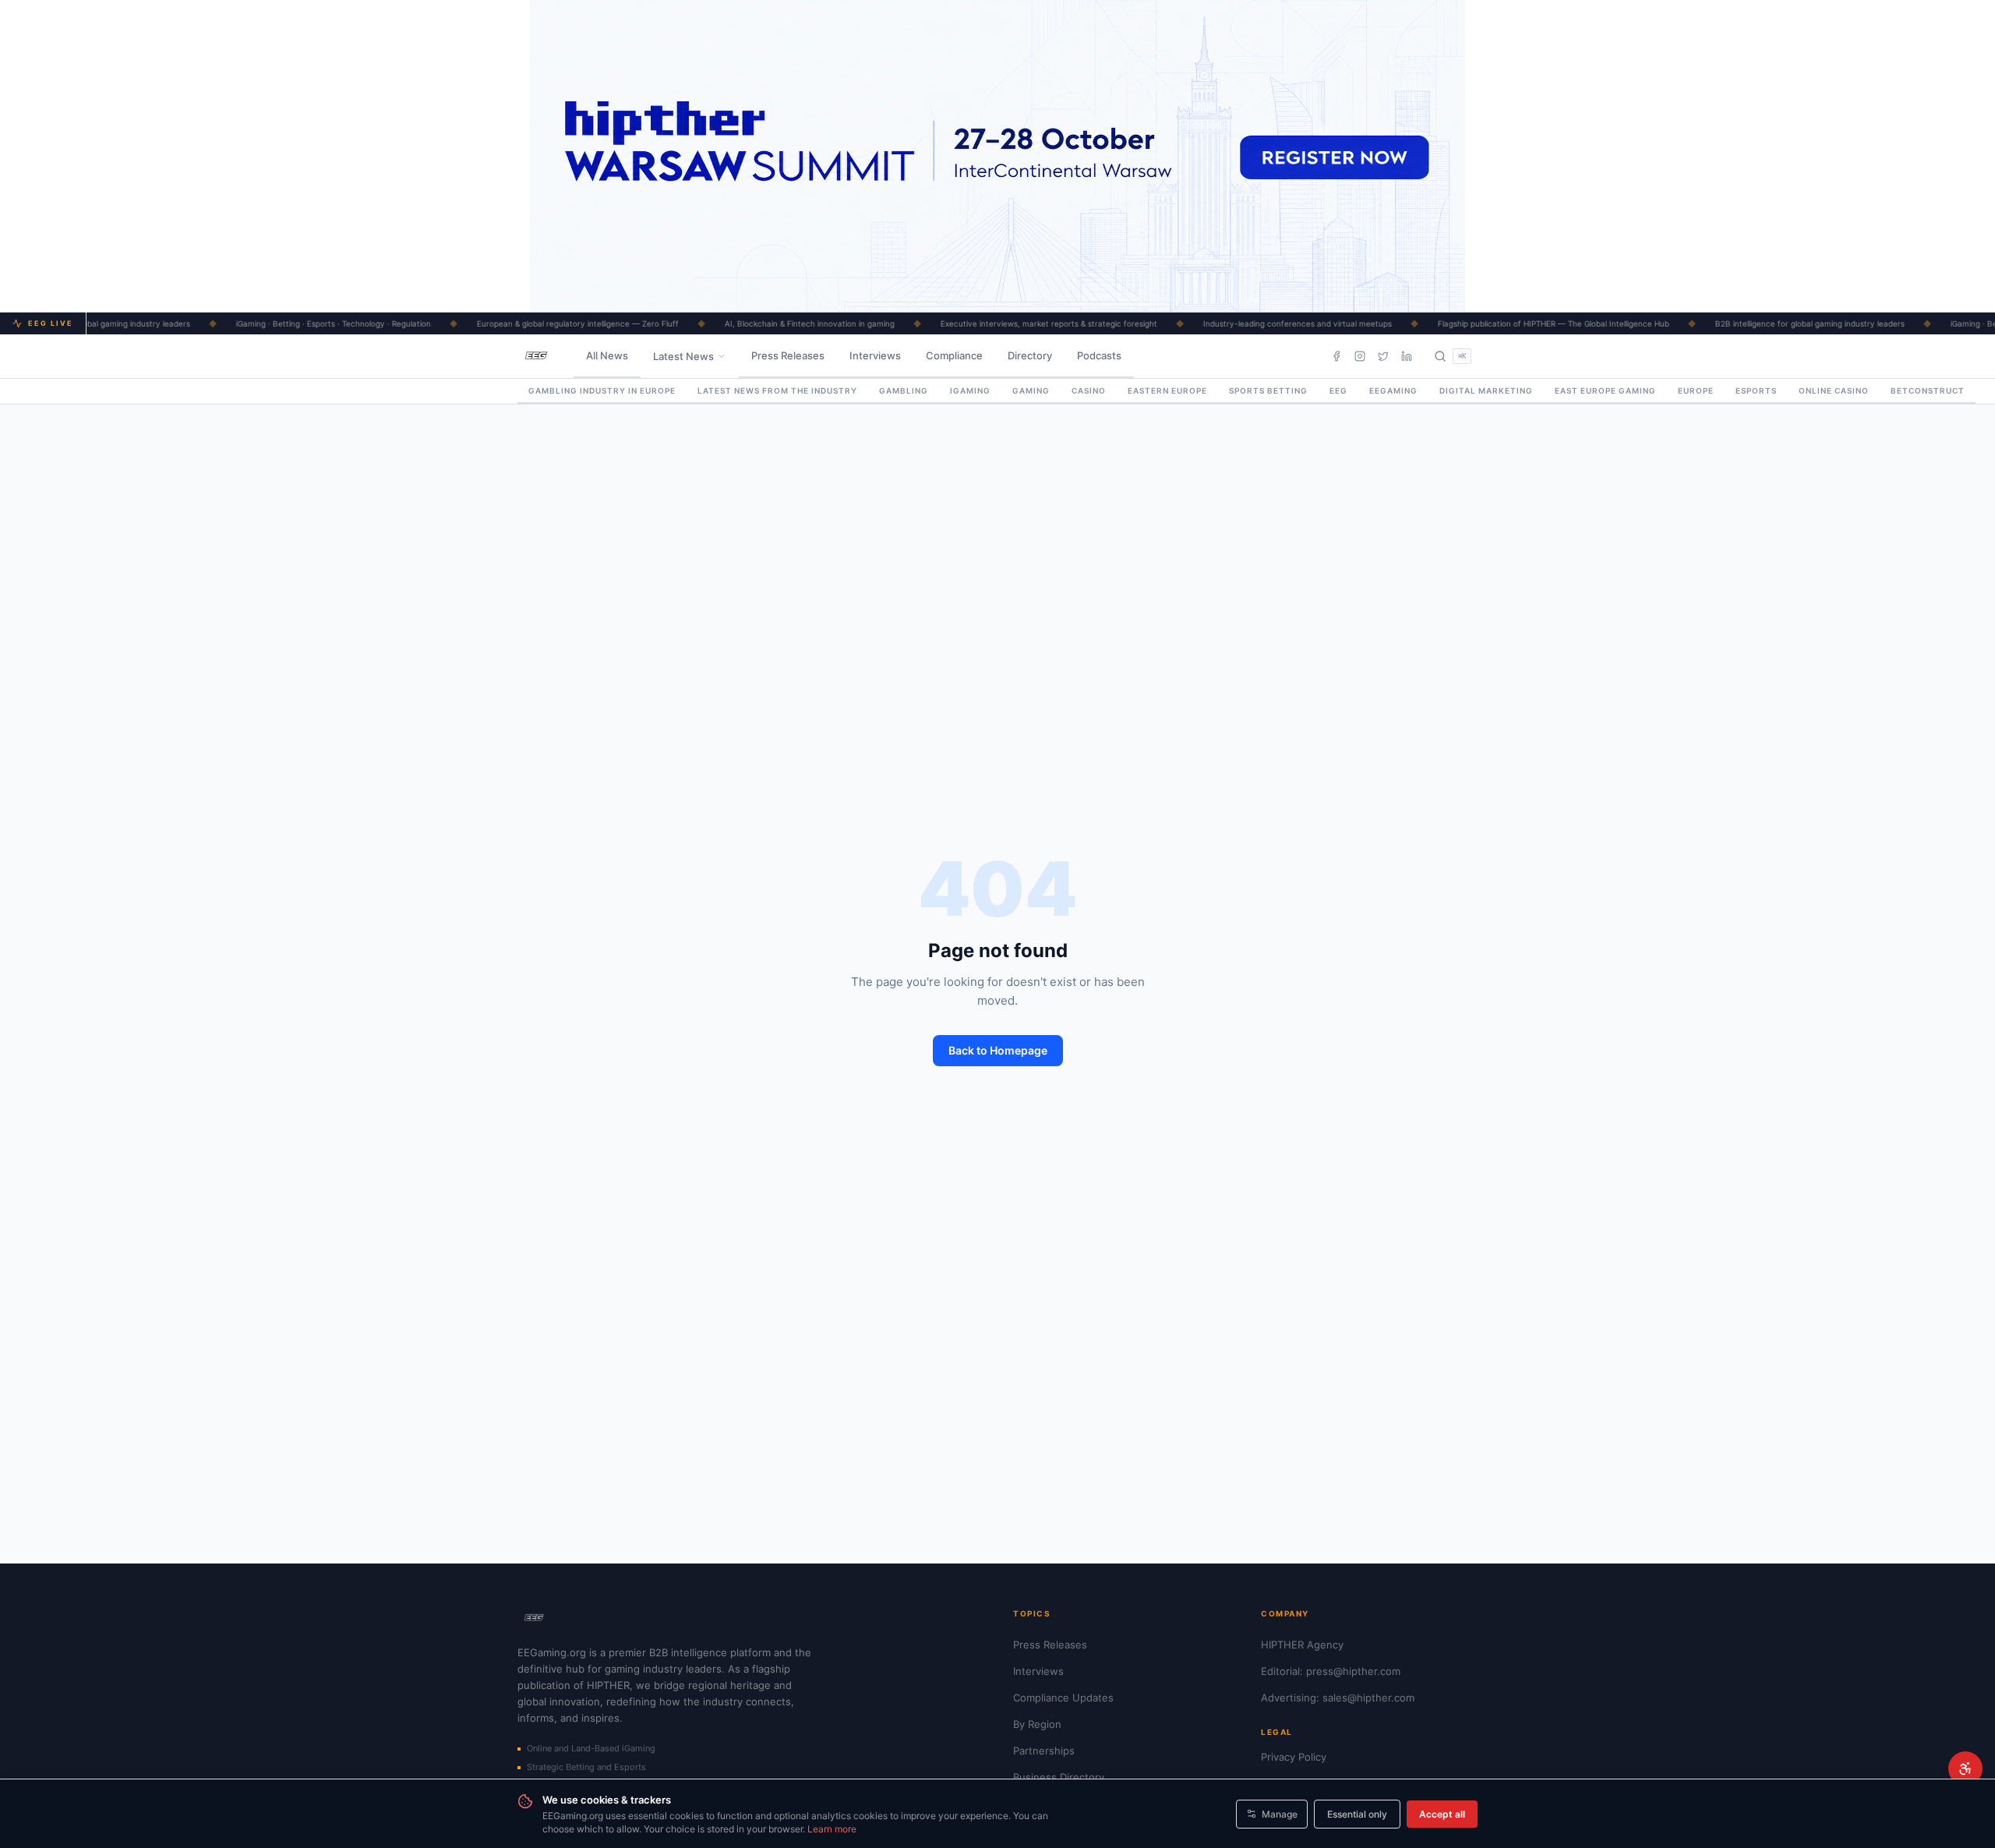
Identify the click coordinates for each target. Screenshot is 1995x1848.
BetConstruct (1928, 390)
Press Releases (788, 355)
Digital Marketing (1486, 390)
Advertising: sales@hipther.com (1338, 1698)
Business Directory (1059, 1777)
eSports (1756, 390)
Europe (1696, 390)
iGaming (970, 390)
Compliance (954, 355)
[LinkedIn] (1407, 356)
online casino (1834, 390)
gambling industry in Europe (602, 390)
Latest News (683, 356)
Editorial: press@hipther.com (1331, 1671)
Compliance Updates (1063, 1698)
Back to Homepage (998, 1050)
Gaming (1031, 390)
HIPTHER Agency (1302, 1645)
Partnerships (1044, 1751)
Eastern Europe (1167, 390)
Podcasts (1099, 355)
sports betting (1268, 390)
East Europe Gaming (1605, 390)
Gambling (904, 390)
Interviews (875, 355)
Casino (1089, 390)
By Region (1037, 1724)
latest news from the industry (777, 390)
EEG (1338, 390)
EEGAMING (1393, 390)
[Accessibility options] (1965, 1768)
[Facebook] (1336, 356)
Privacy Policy (1294, 1757)
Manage (1280, 1814)
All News (607, 355)
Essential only (1357, 1814)
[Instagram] (1360, 356)
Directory (1030, 355)
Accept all (1442, 1814)
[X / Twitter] (1383, 356)
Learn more (832, 1829)
